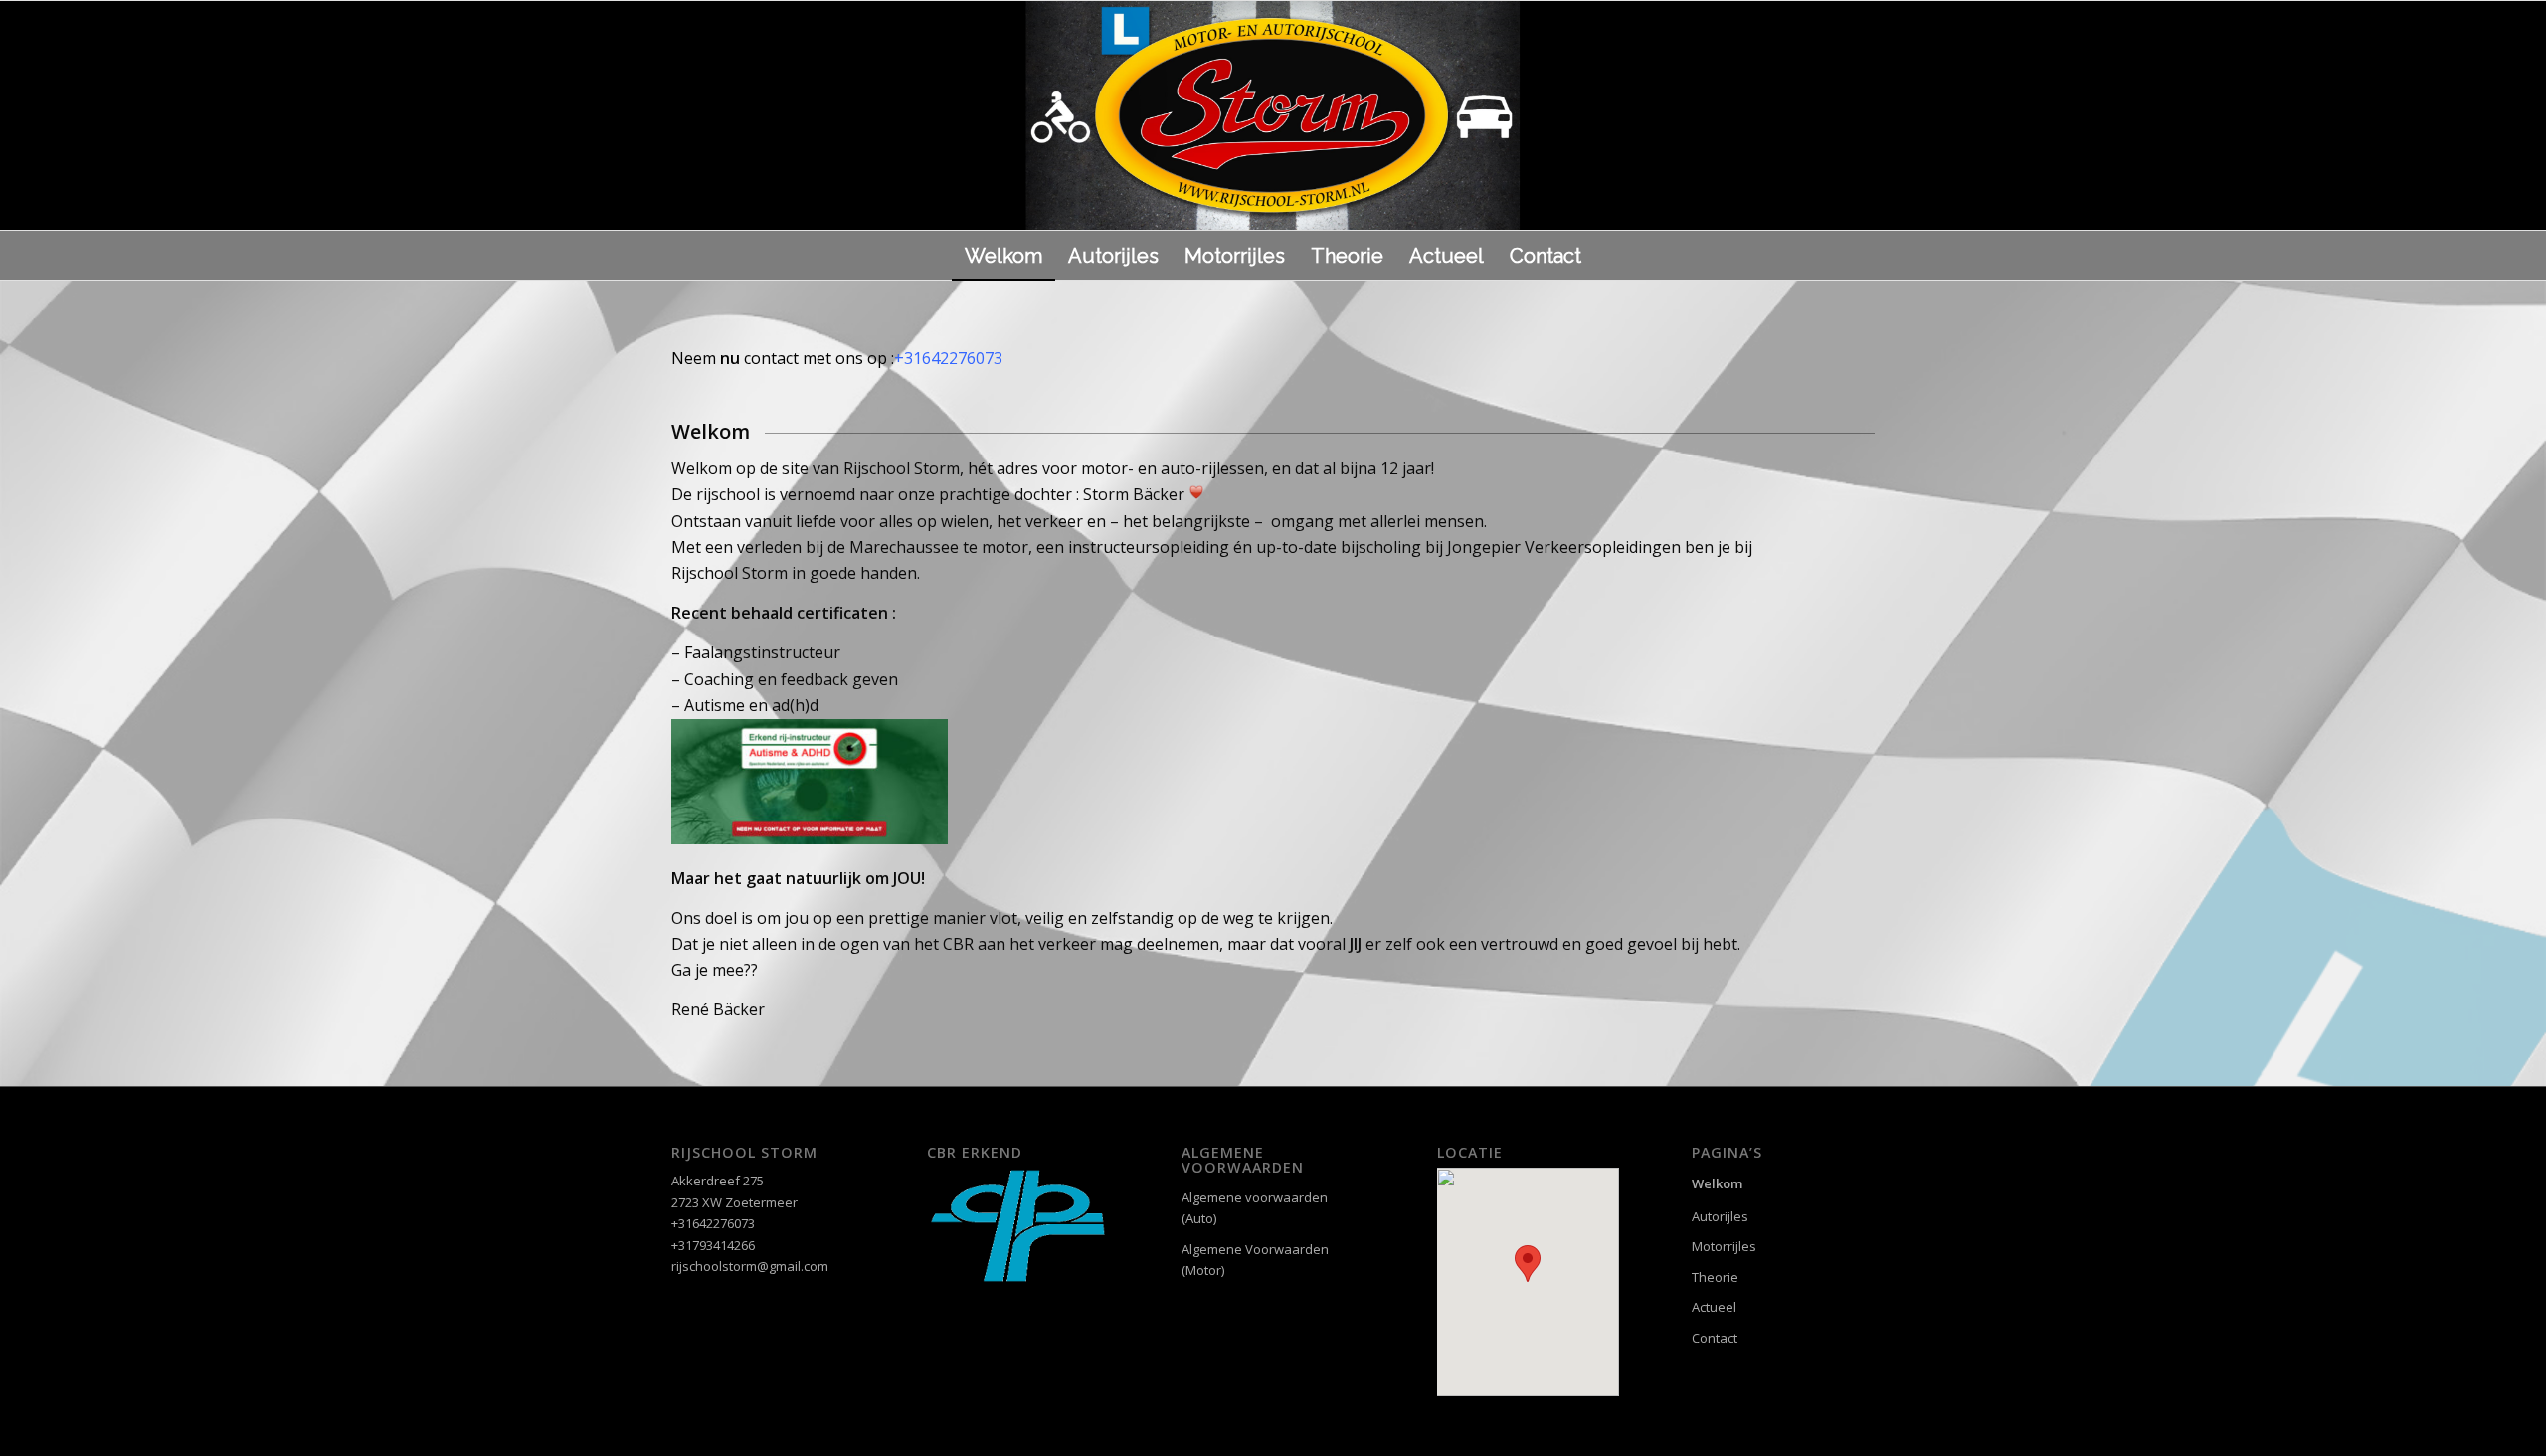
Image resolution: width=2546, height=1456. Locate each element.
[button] (1528, 1264)
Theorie (1715, 1277)
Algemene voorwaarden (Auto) (1255, 1208)
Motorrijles (1724, 1246)
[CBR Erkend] (1018, 1279)
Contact (1715, 1338)
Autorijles (1720, 1216)
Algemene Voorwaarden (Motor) (1255, 1260)
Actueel (1714, 1307)
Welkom (1717, 1183)
